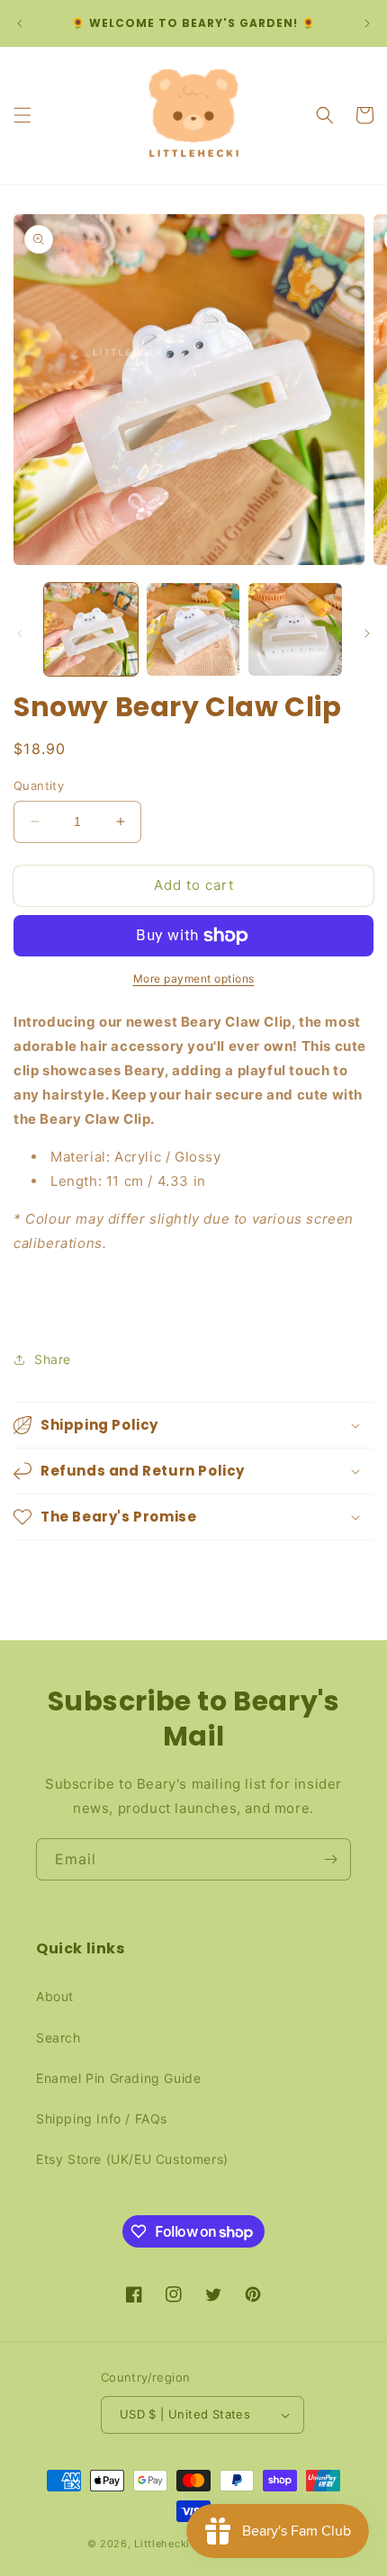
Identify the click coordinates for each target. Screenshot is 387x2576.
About (55, 1996)
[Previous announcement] (20, 23)
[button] (22, 115)
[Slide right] (367, 633)
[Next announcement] (367, 23)
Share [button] (53, 1359)
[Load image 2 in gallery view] (193, 630)
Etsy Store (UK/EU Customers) (132, 2159)
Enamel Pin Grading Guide (118, 2078)
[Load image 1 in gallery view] (91, 630)
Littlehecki (162, 2544)
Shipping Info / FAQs (102, 2118)
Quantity (39, 785)
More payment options (194, 978)
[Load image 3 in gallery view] (295, 630)
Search (58, 2037)
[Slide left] (20, 633)
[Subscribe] (330, 1859)
